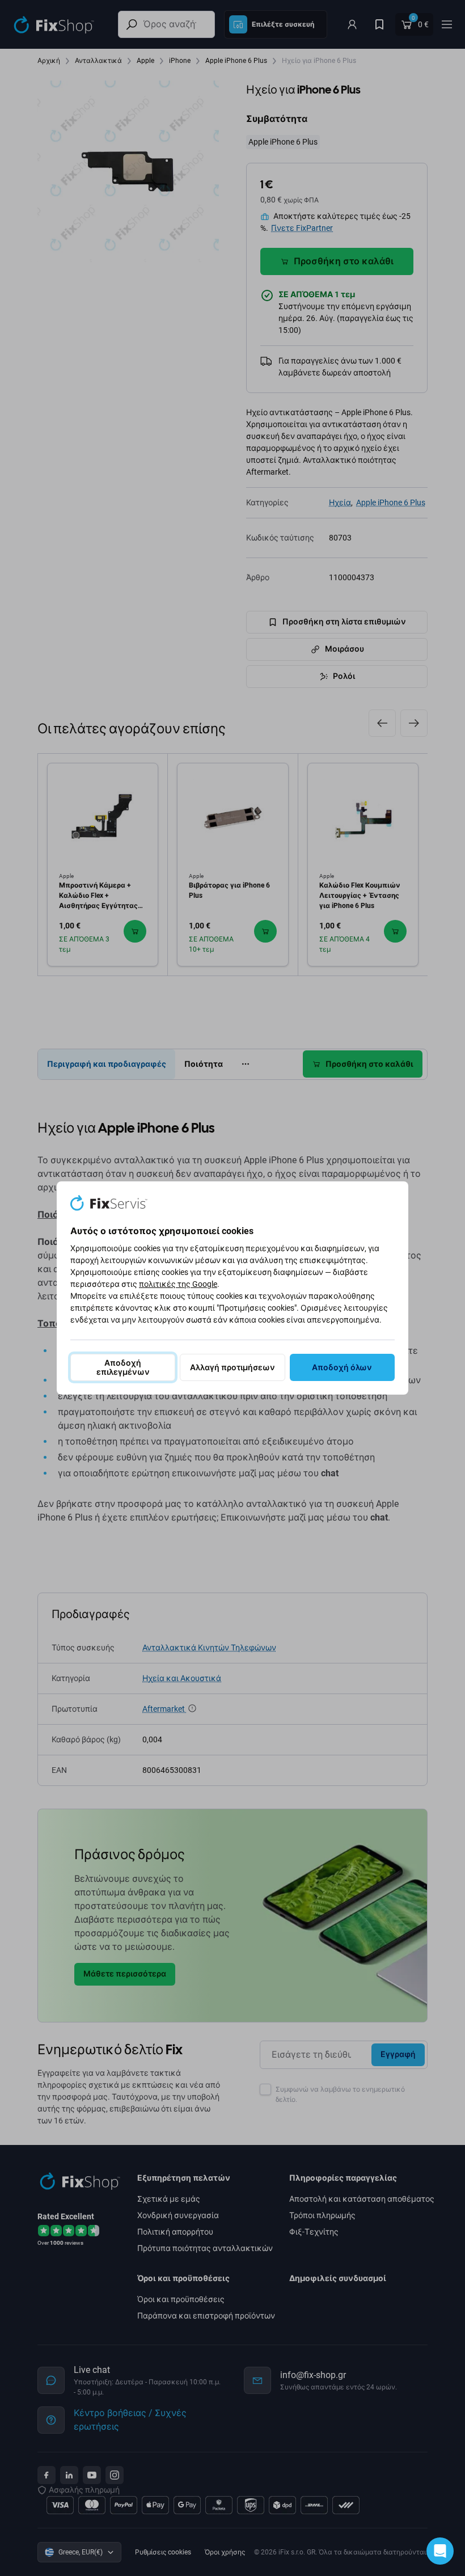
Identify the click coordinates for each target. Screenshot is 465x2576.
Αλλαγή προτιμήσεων (232, 1367)
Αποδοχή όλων (342, 1367)
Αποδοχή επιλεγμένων (123, 1367)
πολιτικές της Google (178, 1284)
